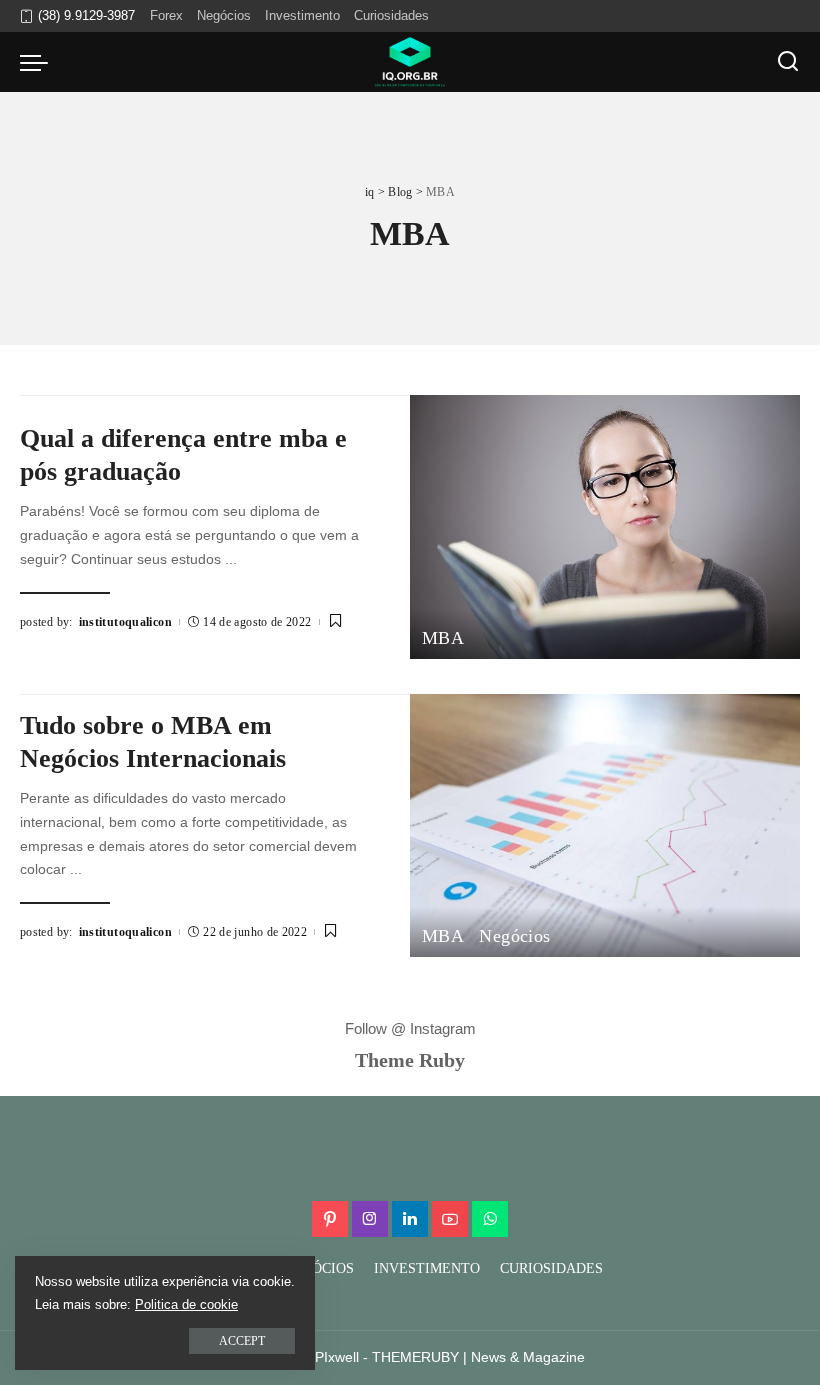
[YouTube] (450, 1219)
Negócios (514, 936)
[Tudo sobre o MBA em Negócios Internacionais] (605, 825)
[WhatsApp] (490, 1219)
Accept (242, 1341)
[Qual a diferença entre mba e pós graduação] (605, 526)
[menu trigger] (39, 62)
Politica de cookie (186, 1304)
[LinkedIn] (410, 1219)
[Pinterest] (330, 1219)
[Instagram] (370, 1219)
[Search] (788, 62)
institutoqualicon (125, 622)
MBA (443, 638)
